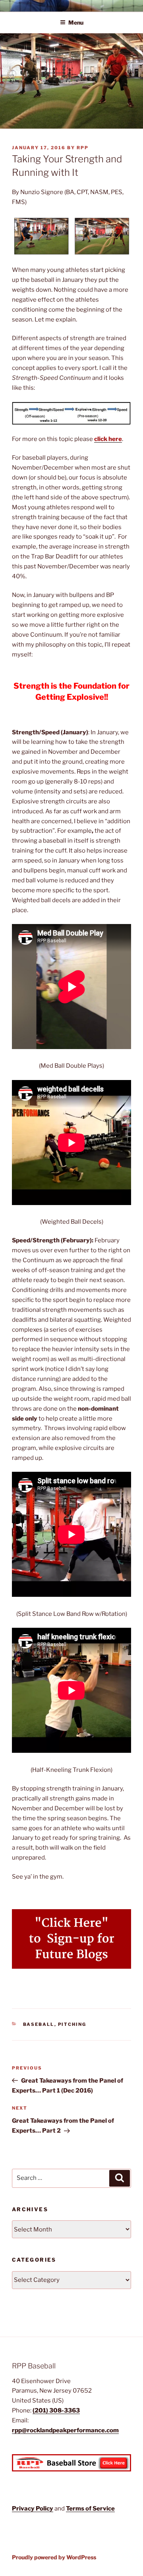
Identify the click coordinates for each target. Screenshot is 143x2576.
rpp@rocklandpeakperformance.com (65, 2430)
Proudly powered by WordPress (54, 2557)
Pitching (72, 2024)
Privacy (24, 2509)
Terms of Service (90, 2509)
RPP (83, 148)
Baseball (39, 2024)
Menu (76, 22)
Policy (44, 2509)
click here (108, 439)
